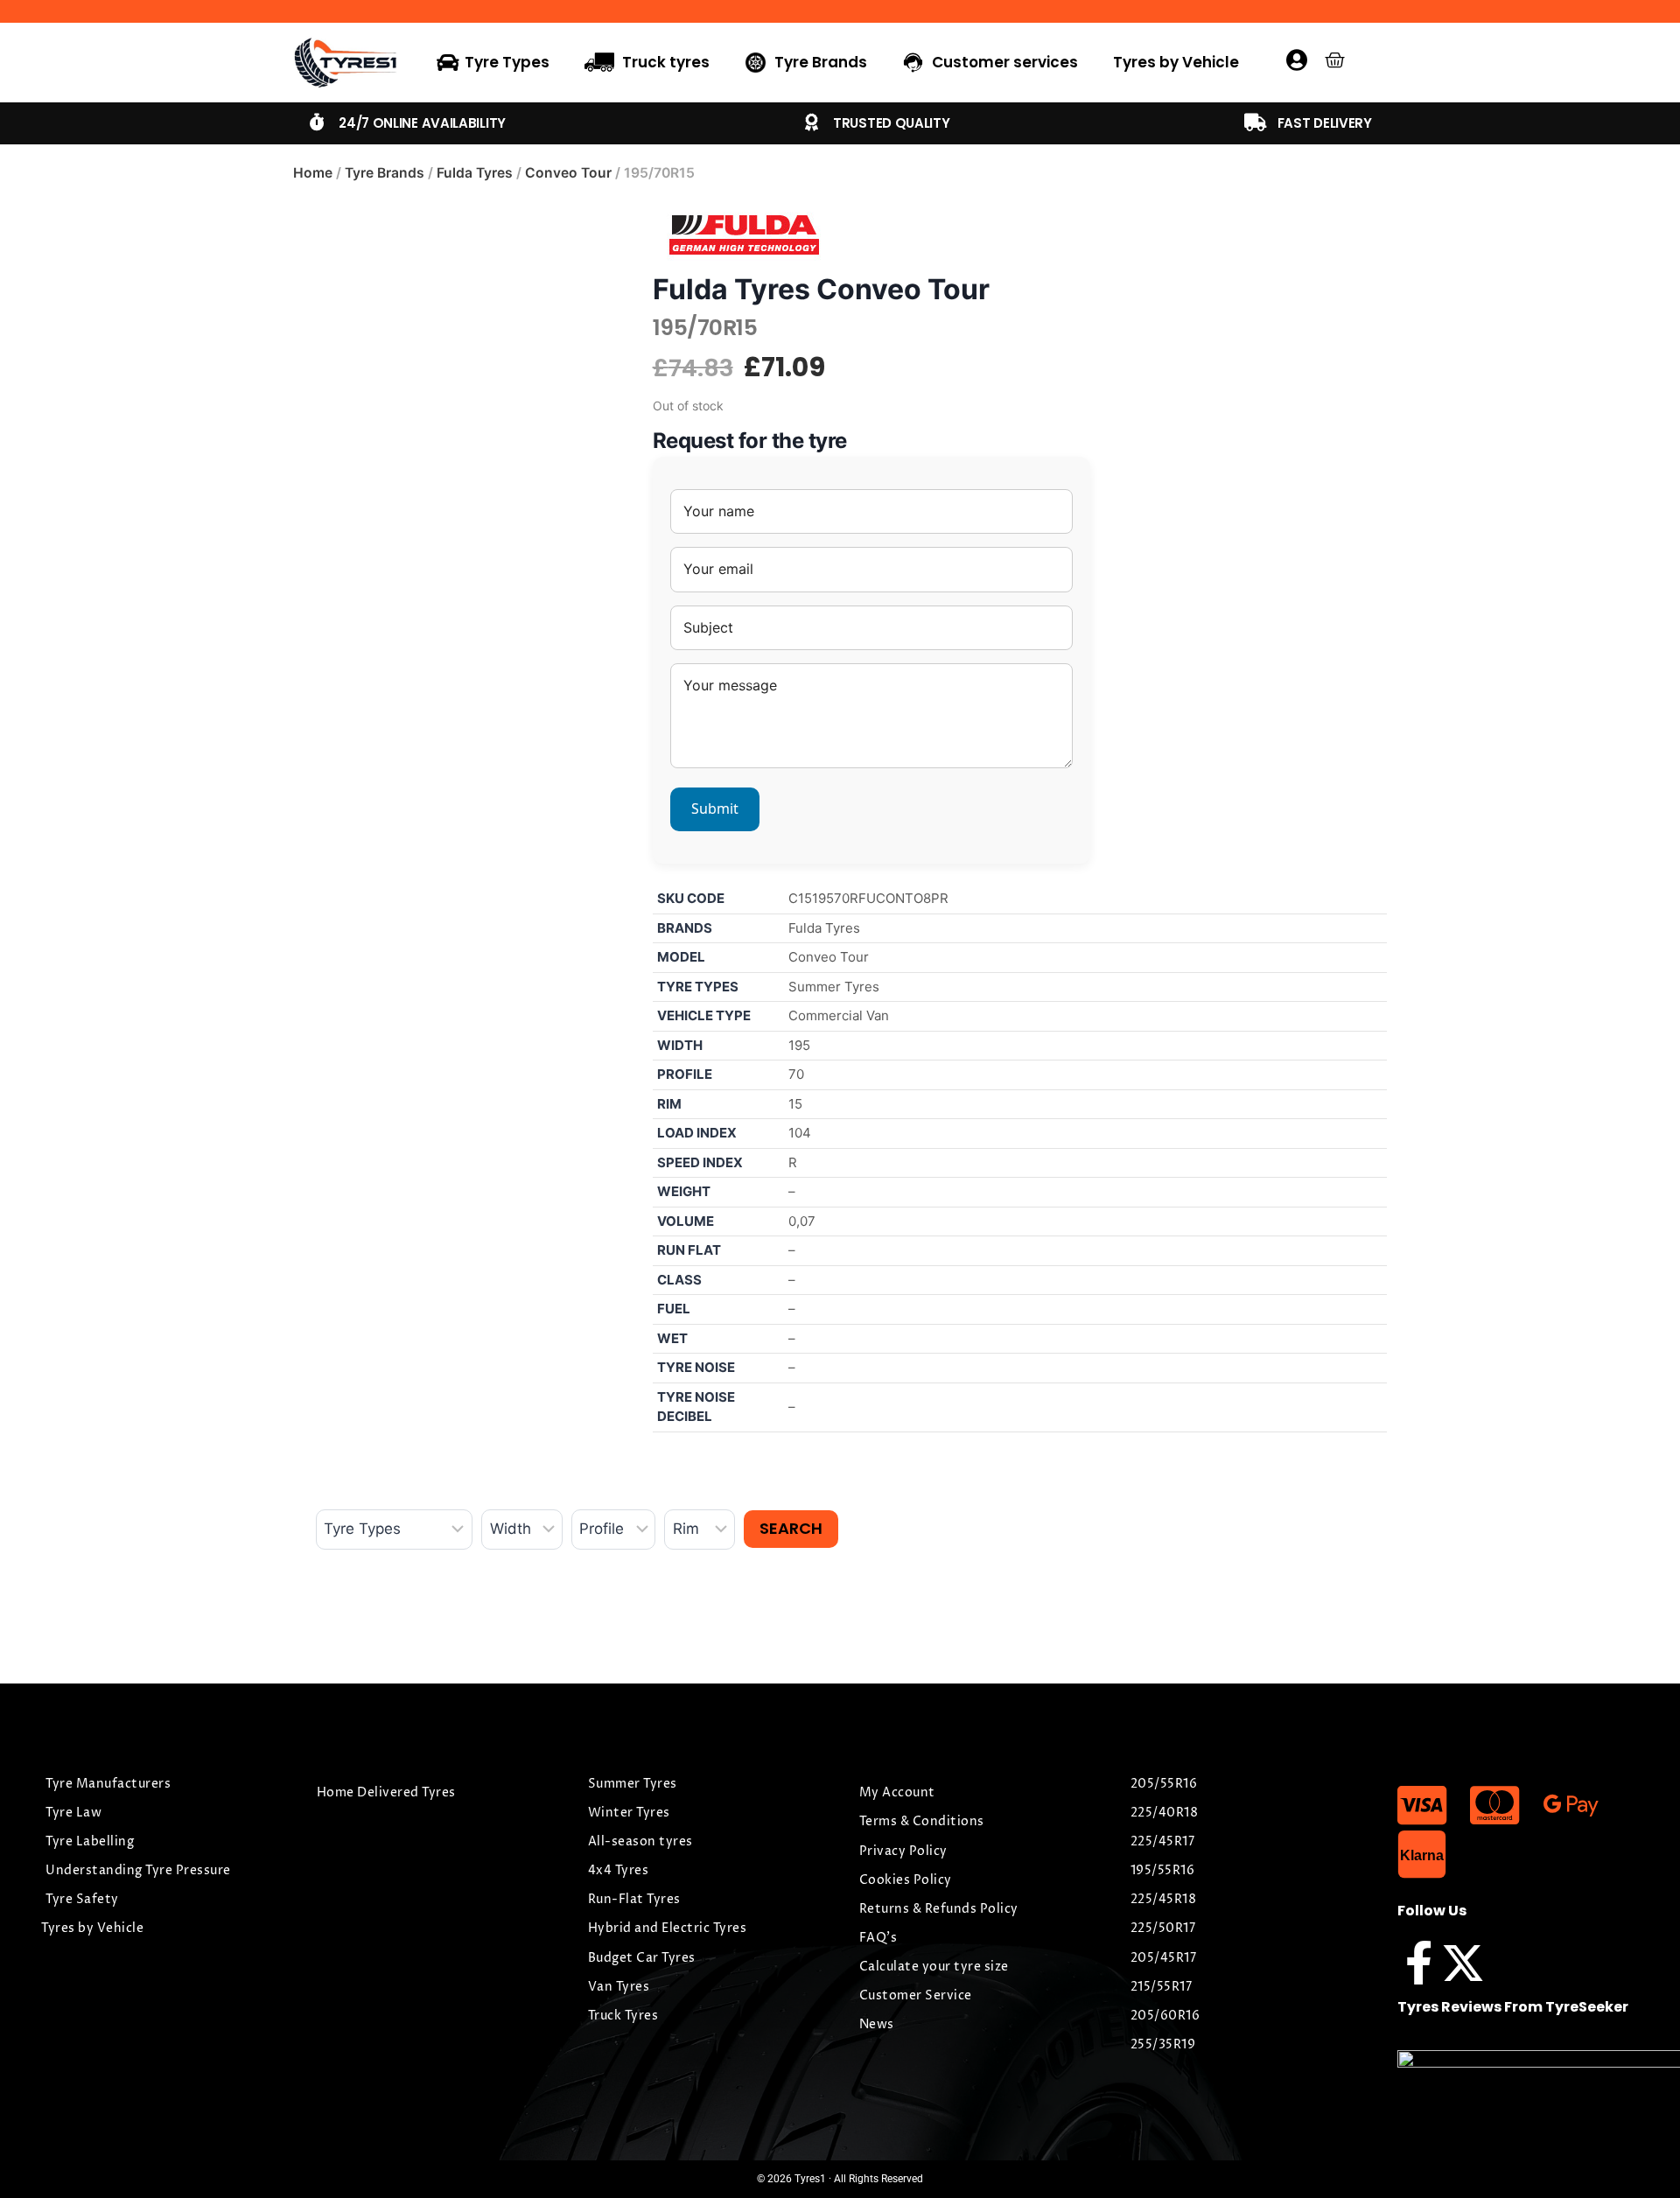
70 (796, 1074)
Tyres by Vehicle (1176, 62)
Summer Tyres (834, 987)
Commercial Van (839, 1015)
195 (799, 1045)
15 (795, 1104)
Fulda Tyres (475, 173)
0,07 (802, 1221)
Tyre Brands (385, 173)
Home (313, 173)
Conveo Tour (568, 173)
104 (800, 1133)
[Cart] (1335, 60)
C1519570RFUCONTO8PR (868, 898)
